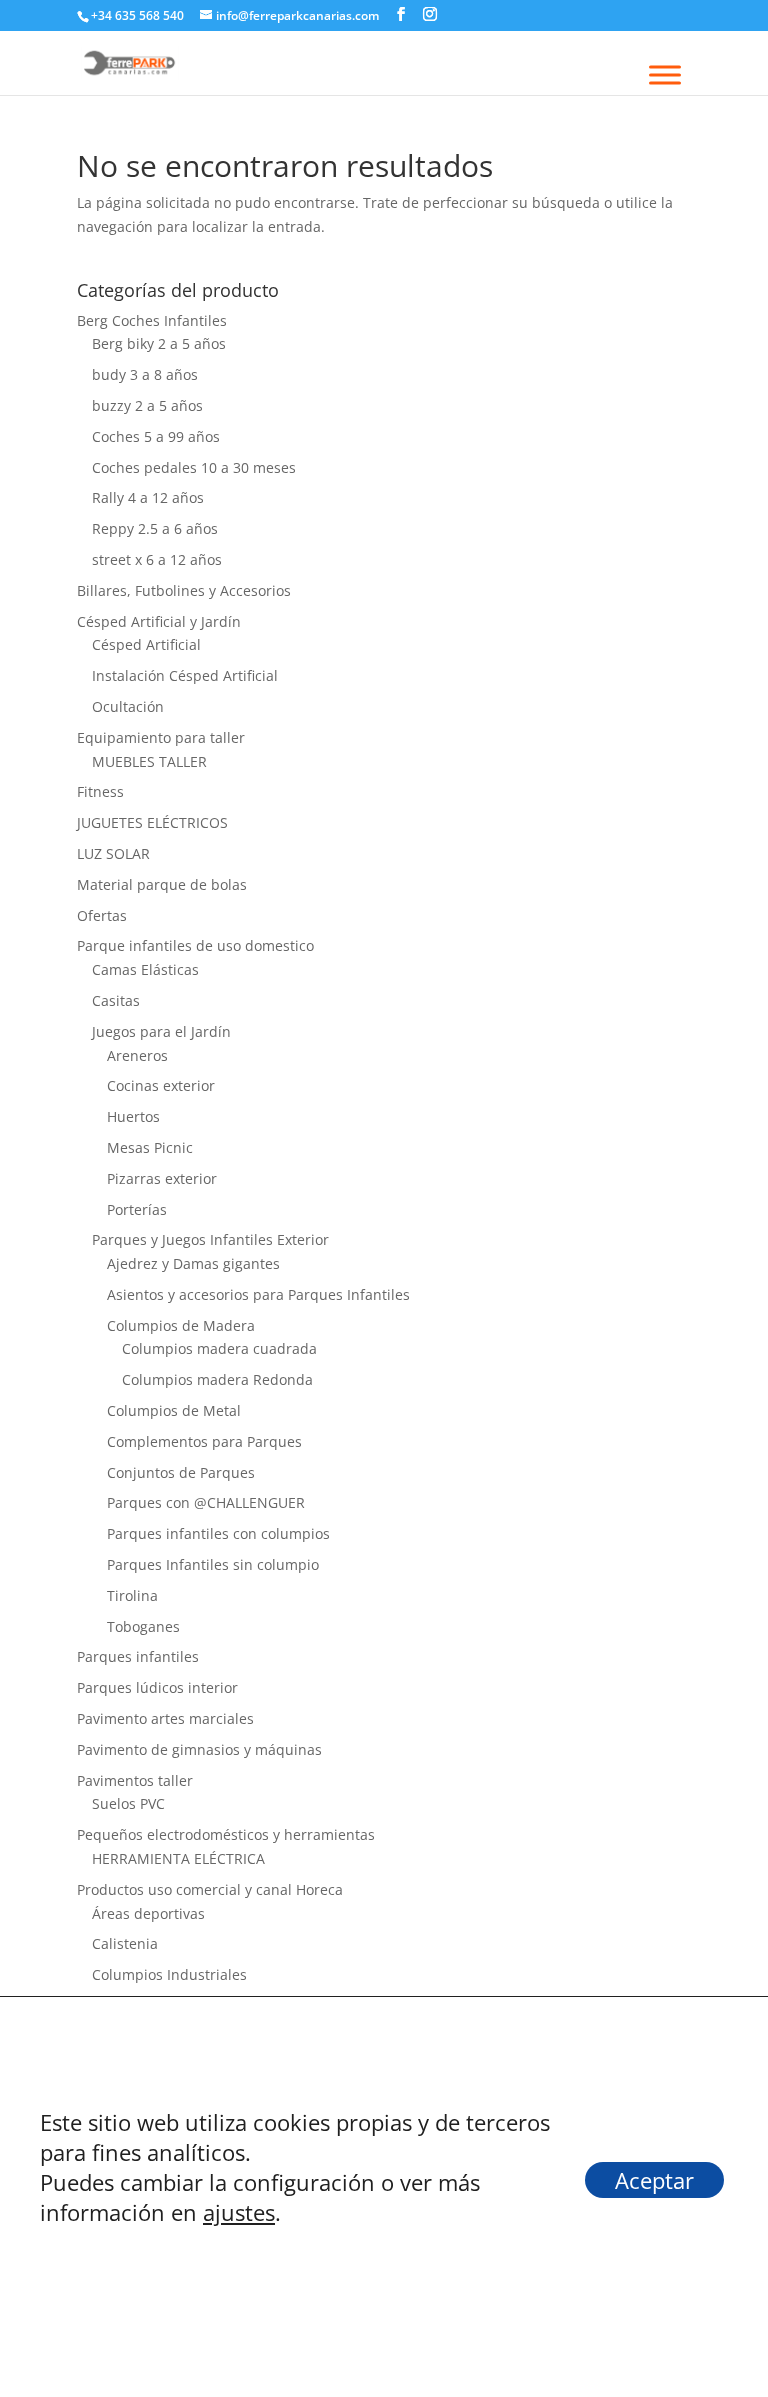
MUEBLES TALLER (149, 761)
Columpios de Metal (174, 1410)
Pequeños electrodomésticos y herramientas (226, 1834)
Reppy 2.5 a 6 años (155, 528)
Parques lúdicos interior (157, 1687)
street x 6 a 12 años (157, 559)
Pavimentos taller (135, 1780)
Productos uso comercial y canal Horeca (210, 1889)
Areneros (137, 1055)
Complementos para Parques (204, 1441)
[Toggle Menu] (665, 74)
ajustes (239, 2212)
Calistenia (125, 1943)
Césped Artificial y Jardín (159, 621)
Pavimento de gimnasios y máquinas (199, 1749)
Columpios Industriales (169, 1974)
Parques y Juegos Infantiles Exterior (210, 1239)
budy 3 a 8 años (145, 374)
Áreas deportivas (148, 1913)
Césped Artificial (146, 644)
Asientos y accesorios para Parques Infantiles (258, 1294)
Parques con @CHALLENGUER (206, 1502)
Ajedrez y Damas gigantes (193, 1263)
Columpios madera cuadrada (219, 1348)
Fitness (100, 791)
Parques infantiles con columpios (218, 1533)
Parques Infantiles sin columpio (213, 1564)
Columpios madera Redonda (217, 1379)
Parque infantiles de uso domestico (195, 945)
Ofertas (102, 915)
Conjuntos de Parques (181, 1472)
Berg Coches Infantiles (152, 320)
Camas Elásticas (145, 969)
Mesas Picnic (150, 1147)
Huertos (133, 1116)
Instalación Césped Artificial (185, 675)
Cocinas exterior (161, 1085)
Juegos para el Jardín (161, 1031)
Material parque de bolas (162, 884)
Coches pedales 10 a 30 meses (194, 467)
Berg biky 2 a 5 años (159, 343)
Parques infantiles (138, 1656)
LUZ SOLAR (113, 853)
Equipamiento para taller (161, 737)
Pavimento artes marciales (165, 1718)
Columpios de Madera (181, 1325)
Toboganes (143, 1626)
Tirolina (132, 1595)
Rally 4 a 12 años (148, 497)
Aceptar (654, 2180)
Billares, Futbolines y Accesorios (184, 590)
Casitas (116, 1000)
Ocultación (128, 706)
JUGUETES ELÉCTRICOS (152, 822)
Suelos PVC (128, 1803)
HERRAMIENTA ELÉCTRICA (178, 1858)
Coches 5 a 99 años (156, 436)
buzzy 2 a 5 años (147, 405)
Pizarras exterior (162, 1178)
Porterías (137, 1209)
